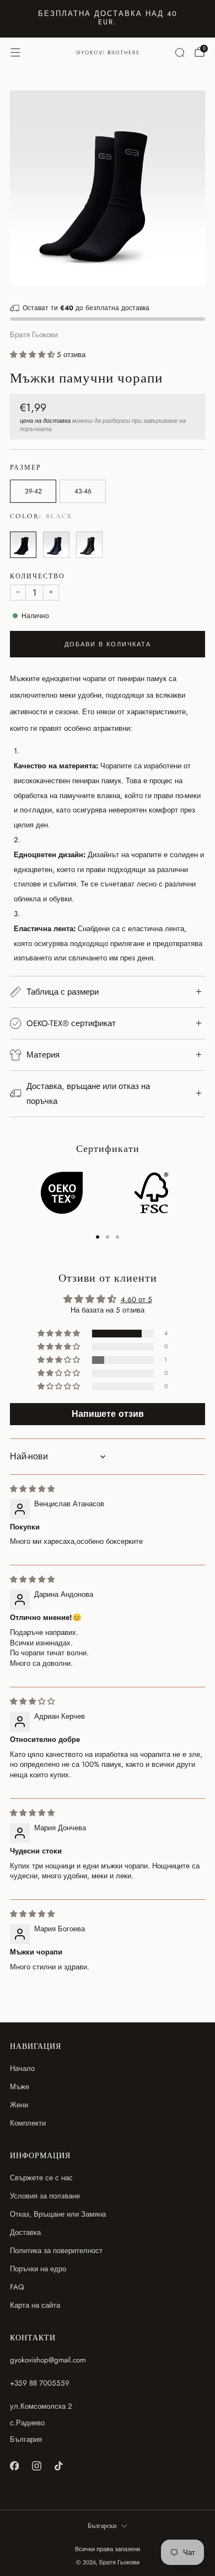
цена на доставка (45, 421)
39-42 (33, 491)
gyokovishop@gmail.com (48, 2360)
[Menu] (15, 52)
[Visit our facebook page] (14, 2466)
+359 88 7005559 (40, 2383)
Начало (22, 2068)
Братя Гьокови (34, 335)
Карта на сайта (35, 2305)
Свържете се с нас (41, 2178)
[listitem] (108, 19)
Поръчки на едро (38, 2269)
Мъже (20, 2087)
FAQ (17, 2287)
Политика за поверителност (56, 2251)
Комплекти (28, 2123)
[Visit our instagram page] (36, 2466)
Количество (37, 577)
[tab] (98, 1237)
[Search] (180, 52)
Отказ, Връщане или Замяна (58, 2214)
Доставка (25, 2232)
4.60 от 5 (136, 1300)
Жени (19, 2105)
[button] (33, 355)
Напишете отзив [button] (108, 1414)
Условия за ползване (45, 2196)
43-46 (83, 491)
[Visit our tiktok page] (58, 2466)
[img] (32, 1489)
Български (102, 2526)
